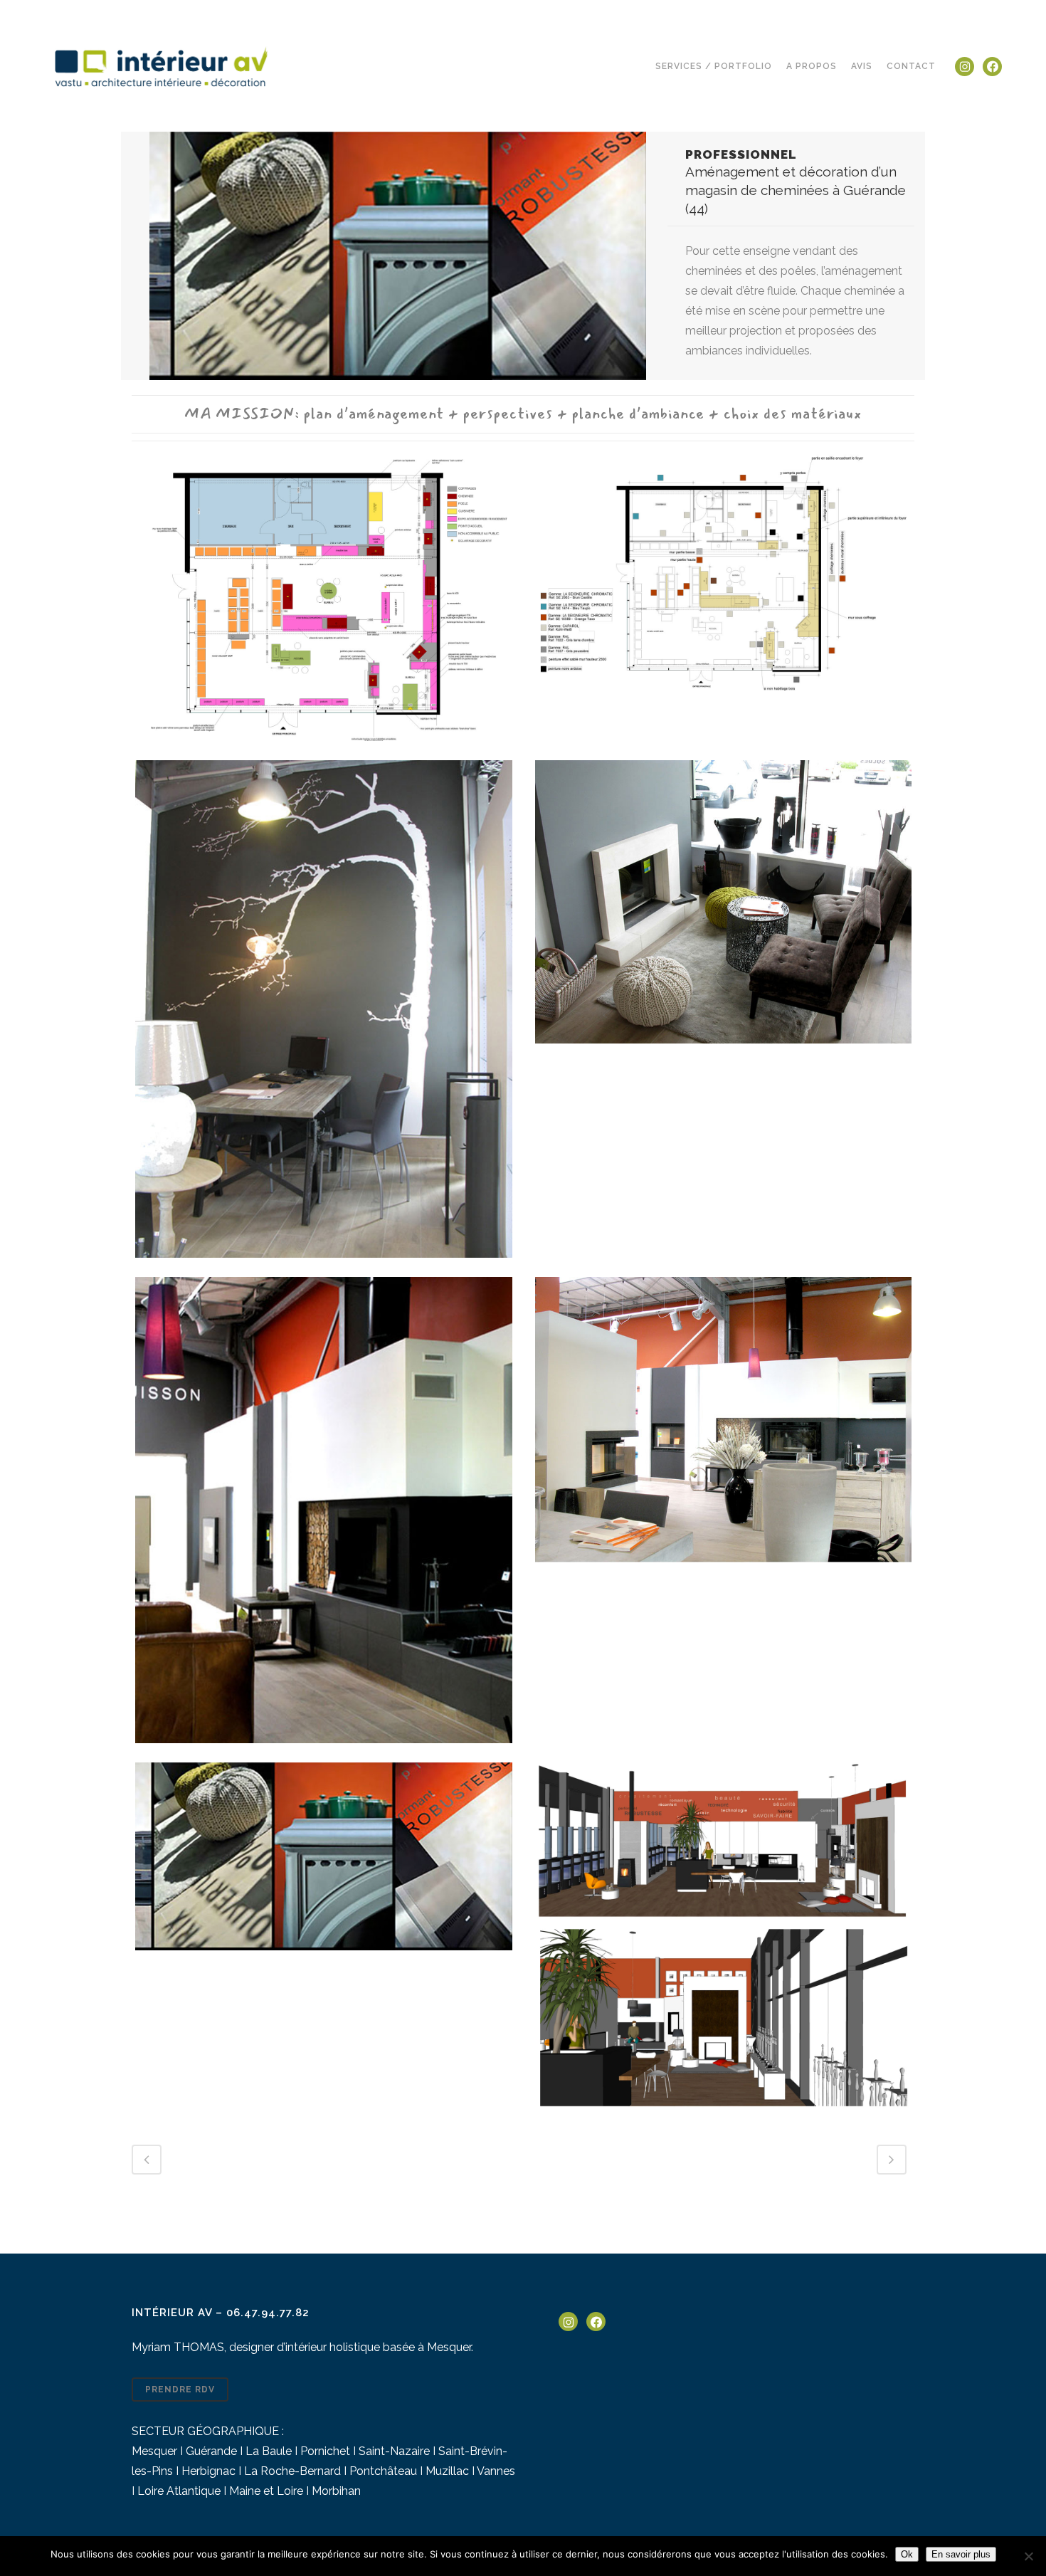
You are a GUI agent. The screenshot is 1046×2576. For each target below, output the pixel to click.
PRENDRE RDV (180, 2390)
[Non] (1028, 2556)
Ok (907, 2554)
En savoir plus (961, 2554)
